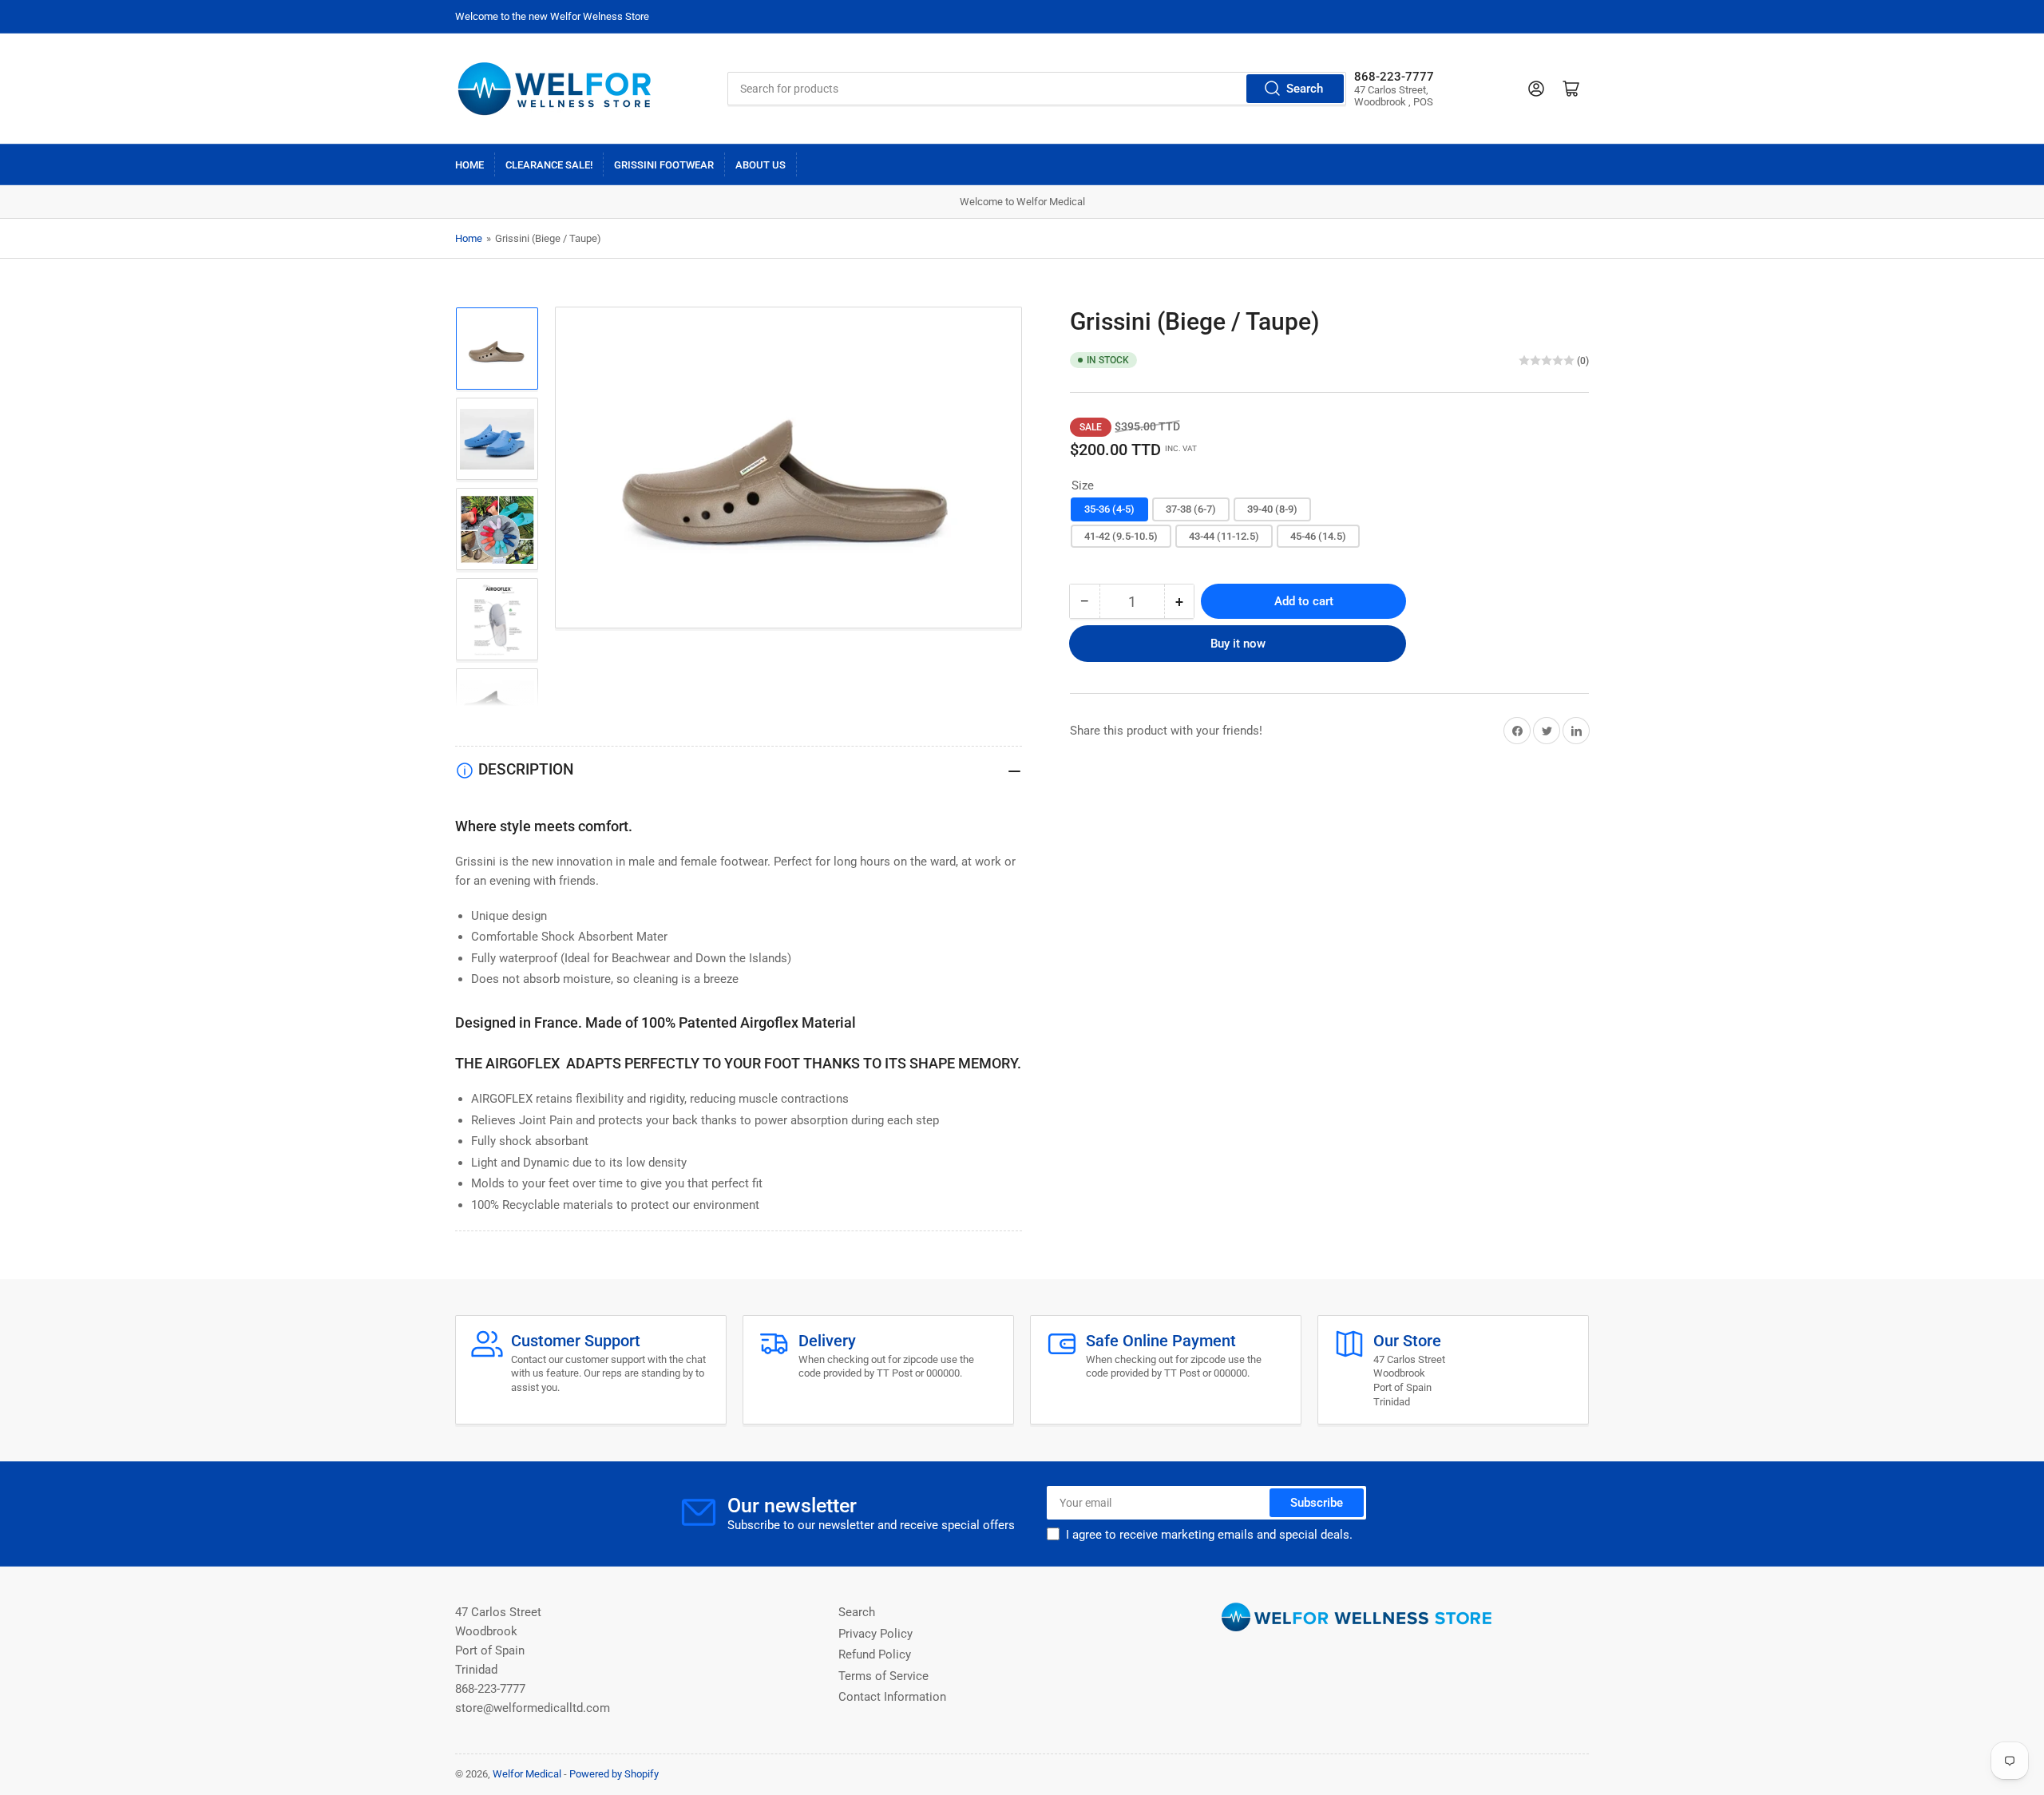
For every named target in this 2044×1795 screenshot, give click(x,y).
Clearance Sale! (549, 165)
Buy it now (1238, 644)
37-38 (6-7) (1191, 509)
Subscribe (1317, 1503)
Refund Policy (875, 1654)
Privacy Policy (875, 1634)
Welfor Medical (527, 1774)
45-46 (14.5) (1318, 536)
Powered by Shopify (614, 1774)
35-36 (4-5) (1109, 509)
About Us (761, 165)
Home (469, 165)
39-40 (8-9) (1272, 509)
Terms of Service (883, 1676)
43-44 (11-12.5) (1224, 536)
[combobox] (1036, 89)
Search (1305, 89)
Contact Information (892, 1697)
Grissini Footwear (664, 165)
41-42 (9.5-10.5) (1121, 536)
